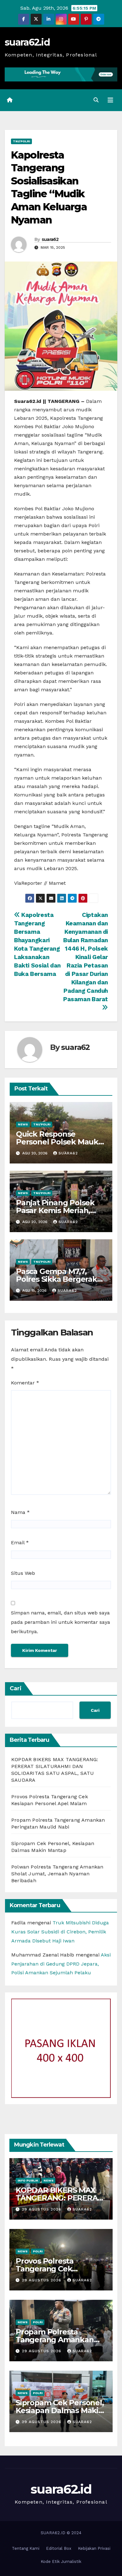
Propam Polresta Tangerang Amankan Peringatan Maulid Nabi (59, 2340)
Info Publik (28, 2180)
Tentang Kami (26, 2548)
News (23, 1124)
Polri (38, 2251)
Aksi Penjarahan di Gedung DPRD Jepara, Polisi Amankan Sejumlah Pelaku (61, 1964)
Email (20, 1543)
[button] (96, 100)
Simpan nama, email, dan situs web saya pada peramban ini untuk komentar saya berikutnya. (61, 1622)
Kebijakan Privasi (94, 2548)
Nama (20, 1512)
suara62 (50, 239)
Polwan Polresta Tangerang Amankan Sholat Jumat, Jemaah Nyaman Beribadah (57, 1874)
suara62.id (27, 42)
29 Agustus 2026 (42, 2209)
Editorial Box (59, 2548)
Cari (16, 1688)
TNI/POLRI (21, 141)
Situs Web (23, 1573)
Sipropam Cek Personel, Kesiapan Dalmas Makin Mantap (60, 2410)
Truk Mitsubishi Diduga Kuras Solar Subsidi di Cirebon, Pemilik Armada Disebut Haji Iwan (60, 1932)
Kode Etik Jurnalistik (61, 2561)
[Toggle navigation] (110, 100)
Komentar (25, 1383)
